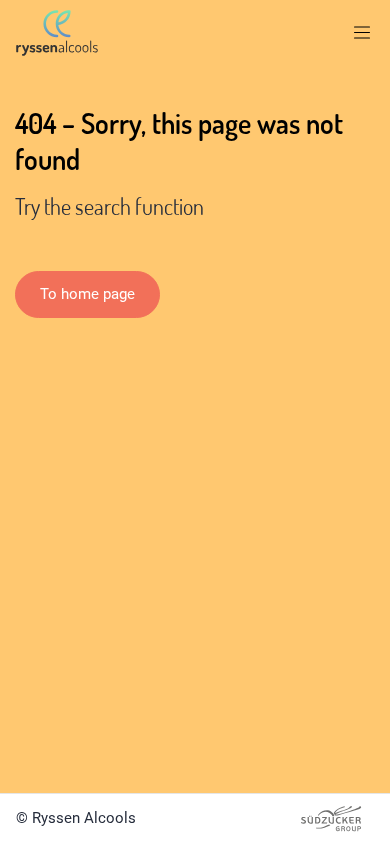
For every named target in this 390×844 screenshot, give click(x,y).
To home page (87, 294)
